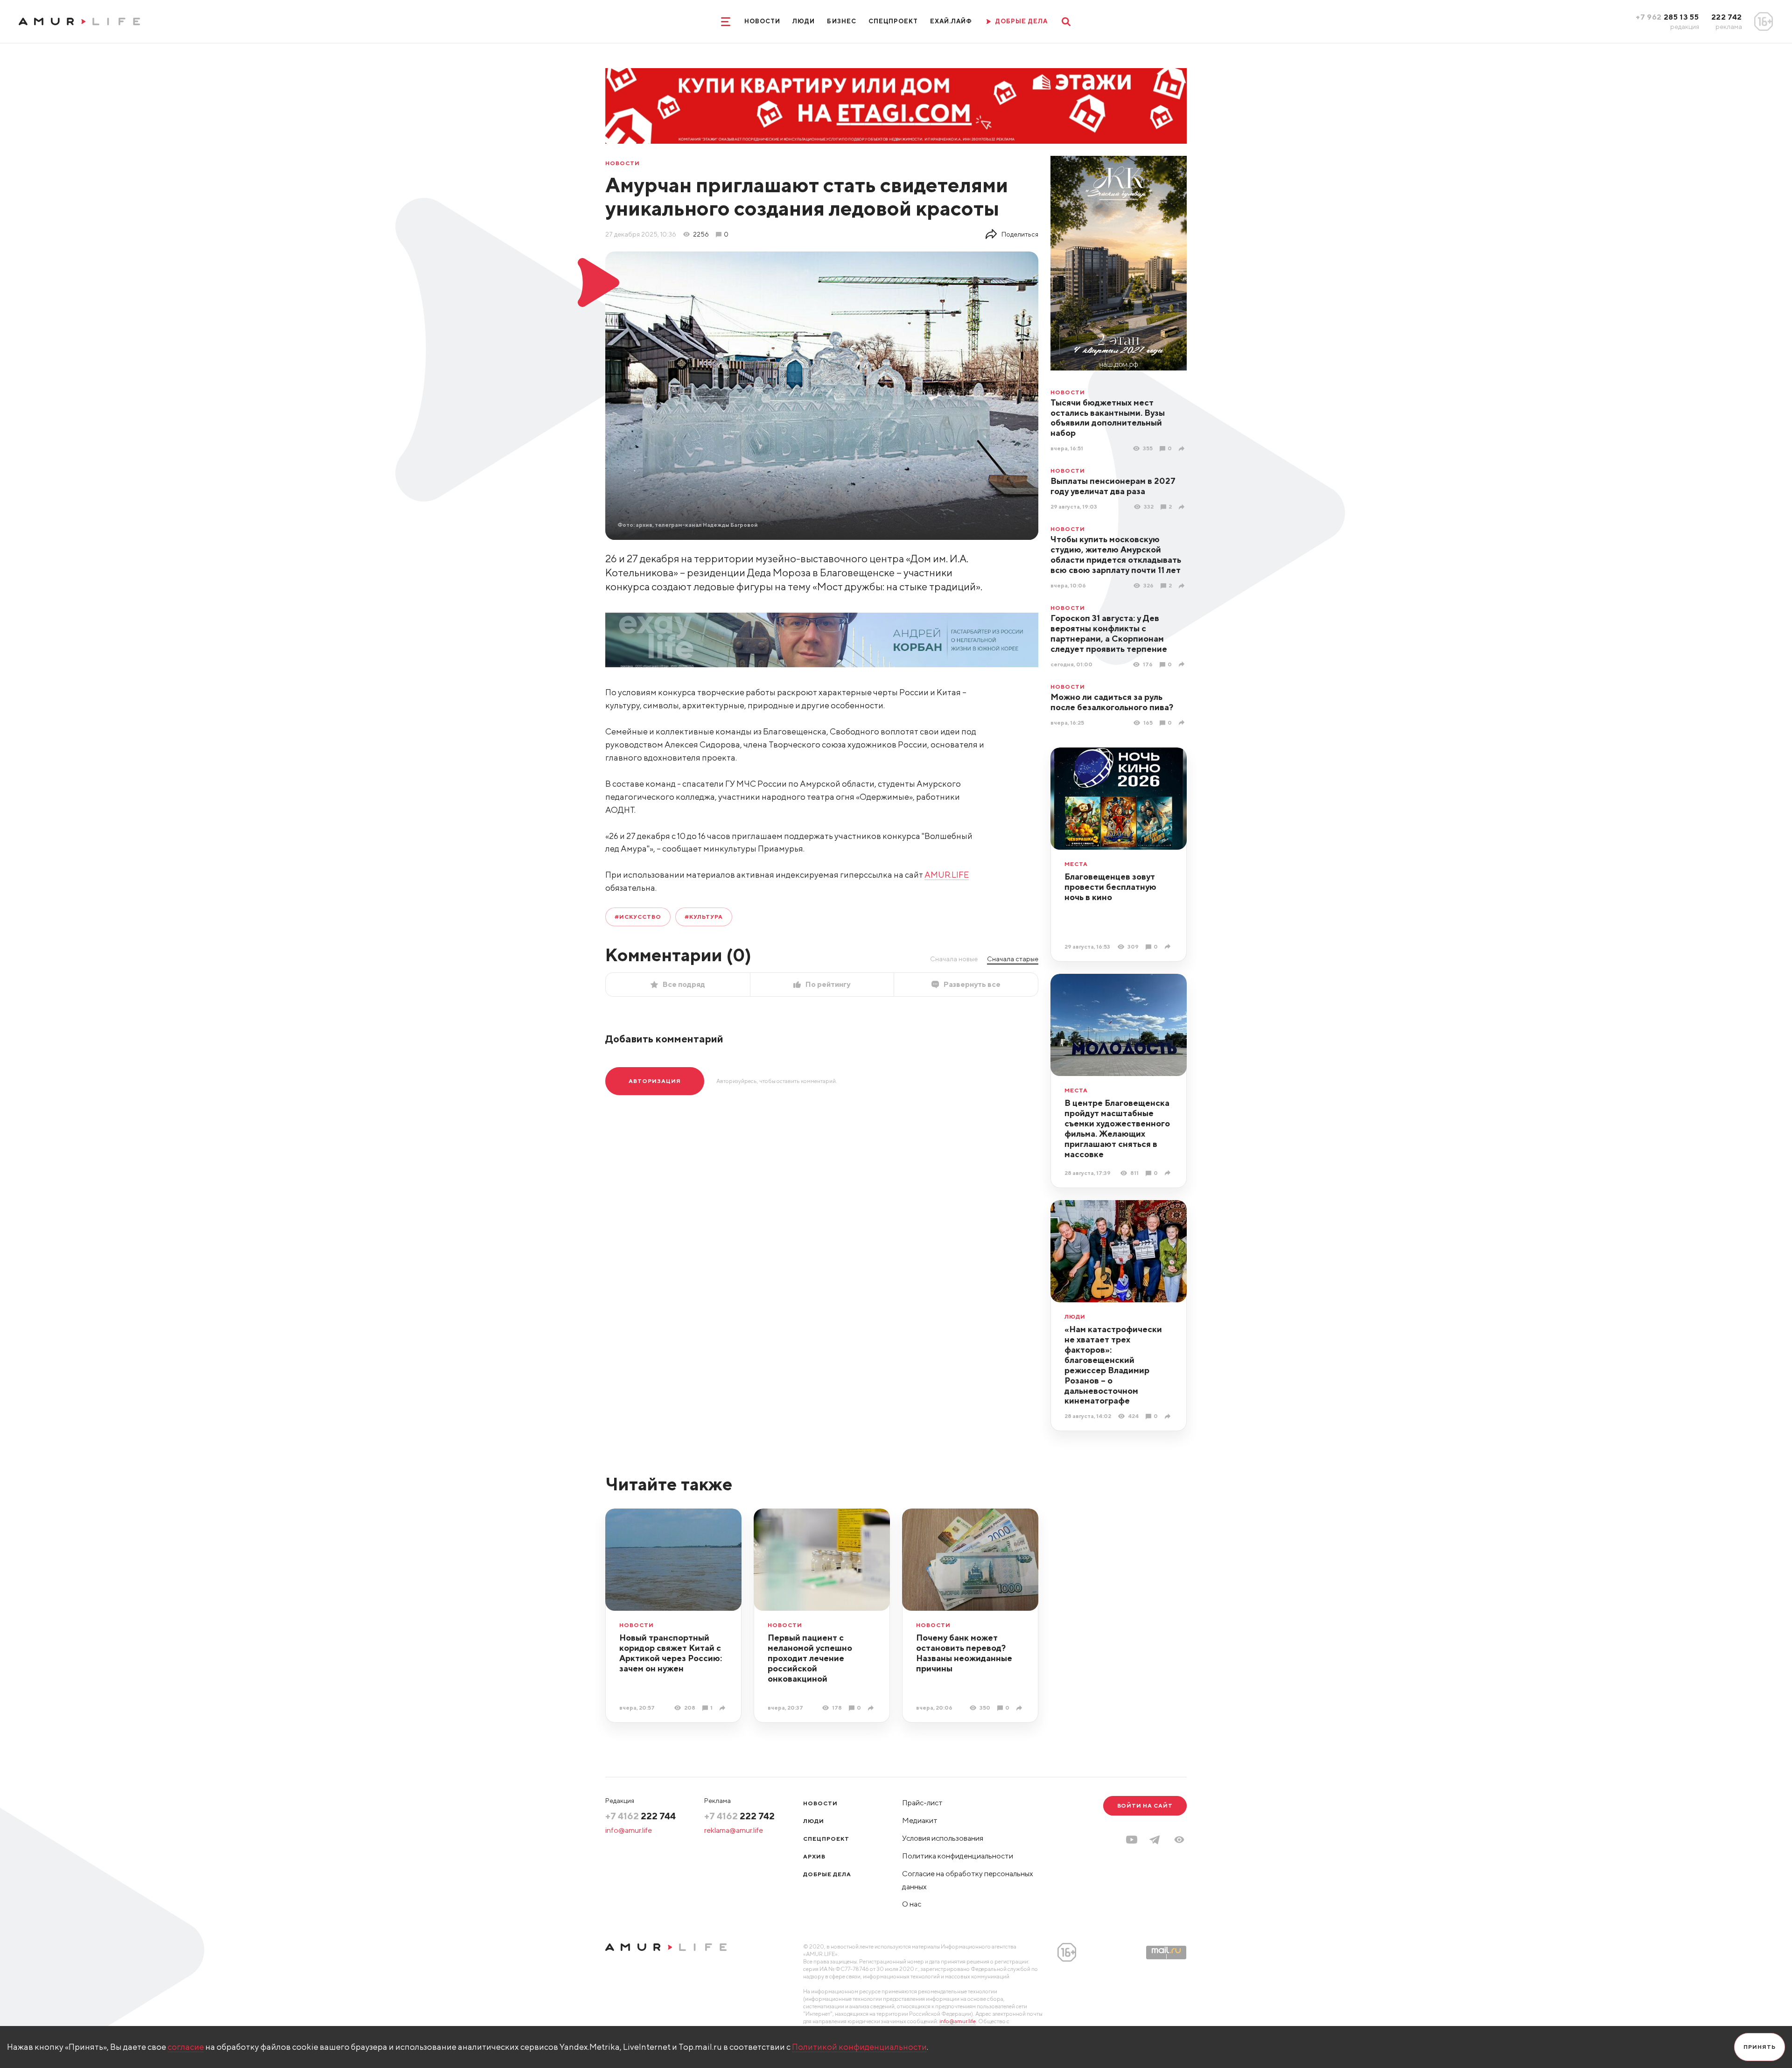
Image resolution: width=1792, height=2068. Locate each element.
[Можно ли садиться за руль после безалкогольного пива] (1183, 723)
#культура (704, 917)
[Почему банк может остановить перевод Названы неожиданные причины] (1020, 1708)
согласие (186, 2047)
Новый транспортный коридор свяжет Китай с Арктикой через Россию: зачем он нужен (671, 1653)
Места (1076, 864)
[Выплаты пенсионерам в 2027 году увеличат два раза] (1183, 507)
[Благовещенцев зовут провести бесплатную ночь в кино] (1169, 947)
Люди (804, 21)
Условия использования (943, 1838)
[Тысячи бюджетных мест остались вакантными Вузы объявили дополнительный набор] (1183, 449)
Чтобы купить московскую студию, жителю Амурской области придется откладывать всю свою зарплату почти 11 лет (1116, 555)
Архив (814, 1856)
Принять (1760, 2047)
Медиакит (920, 1820)
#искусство (638, 917)
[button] (1179, 1840)
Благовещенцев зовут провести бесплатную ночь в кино (1110, 887)
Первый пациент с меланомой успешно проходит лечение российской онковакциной (810, 1658)
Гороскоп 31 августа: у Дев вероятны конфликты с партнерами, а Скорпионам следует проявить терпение (1109, 633)
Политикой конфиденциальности (859, 2047)
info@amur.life (629, 1830)
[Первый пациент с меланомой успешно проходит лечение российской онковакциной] (872, 1708)
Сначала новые (954, 959)
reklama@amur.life (734, 1830)
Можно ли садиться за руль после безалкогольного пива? (1112, 702)
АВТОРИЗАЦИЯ (655, 1081)
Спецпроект (893, 21)
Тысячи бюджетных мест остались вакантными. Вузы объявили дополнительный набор (1108, 418)
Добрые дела (827, 1874)
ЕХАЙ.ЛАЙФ (951, 21)
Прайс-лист (922, 1803)
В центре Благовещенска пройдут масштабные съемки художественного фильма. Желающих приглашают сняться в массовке (1117, 1128)
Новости (762, 21)
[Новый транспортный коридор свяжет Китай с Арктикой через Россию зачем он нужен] (724, 1708)
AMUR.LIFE (947, 875)
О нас (912, 1904)
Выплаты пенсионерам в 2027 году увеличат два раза (1113, 486)
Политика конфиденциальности (958, 1856)
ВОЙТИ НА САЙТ (1145, 1806)
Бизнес (841, 21)
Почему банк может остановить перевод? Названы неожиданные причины (964, 1653)
